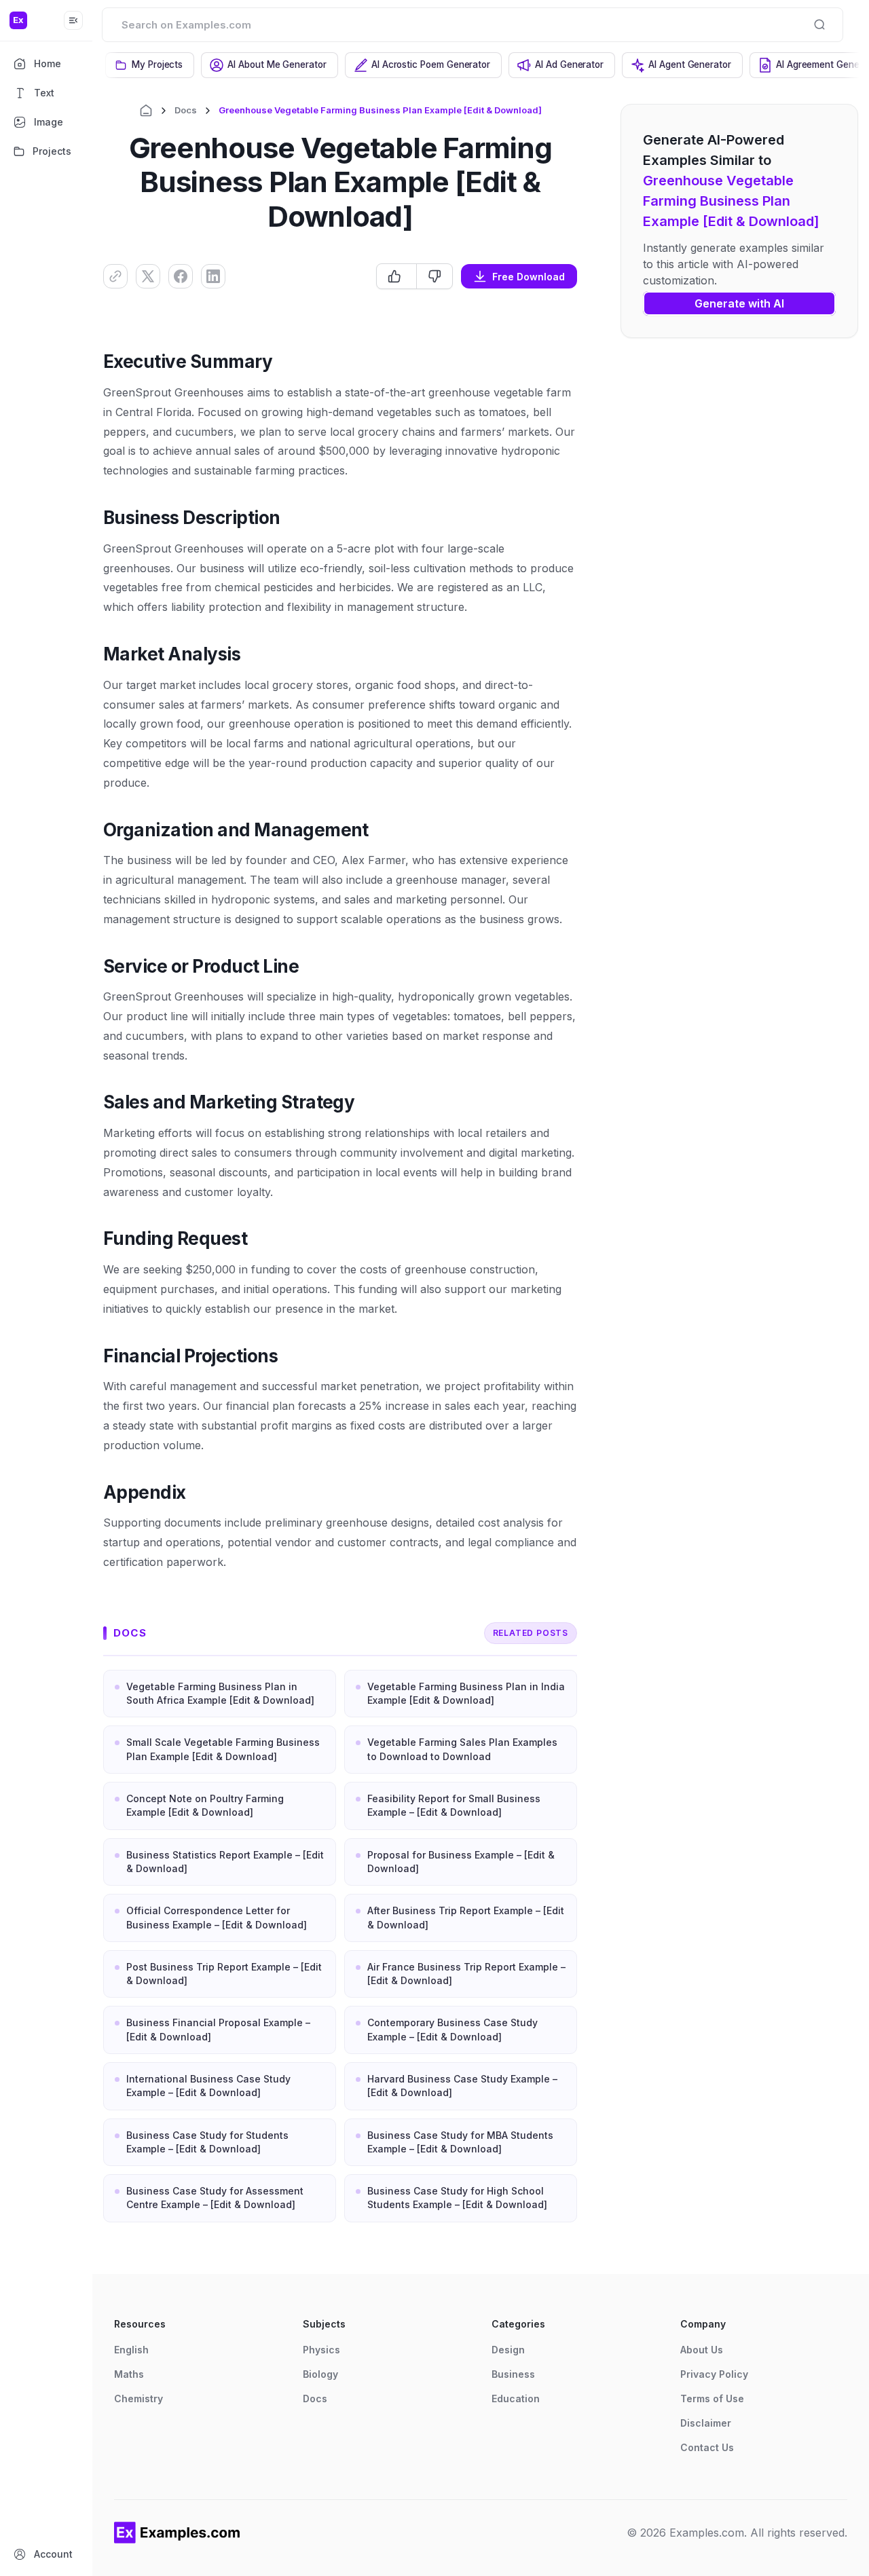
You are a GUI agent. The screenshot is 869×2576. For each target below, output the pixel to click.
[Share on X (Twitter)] (148, 276)
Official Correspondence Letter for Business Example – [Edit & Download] (217, 1917)
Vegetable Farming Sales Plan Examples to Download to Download (462, 1749)
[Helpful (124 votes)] (396, 276)
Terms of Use (712, 2398)
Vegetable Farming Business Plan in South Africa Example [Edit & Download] (220, 1693)
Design (508, 2350)
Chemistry (138, 2398)
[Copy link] (115, 276)
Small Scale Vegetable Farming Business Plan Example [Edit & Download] (223, 1749)
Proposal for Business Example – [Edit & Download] (461, 1862)
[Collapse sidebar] (73, 20)
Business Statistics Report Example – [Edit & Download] (225, 1862)
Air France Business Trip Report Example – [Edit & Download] (466, 1974)
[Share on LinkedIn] (213, 276)
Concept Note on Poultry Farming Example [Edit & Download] (205, 1805)
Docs (186, 110)
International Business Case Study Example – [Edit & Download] (208, 2086)
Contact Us (707, 2447)
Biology (320, 2374)
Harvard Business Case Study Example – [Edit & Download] (462, 2086)
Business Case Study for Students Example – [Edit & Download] (207, 2142)
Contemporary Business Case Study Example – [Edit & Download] (452, 2029)
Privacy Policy (714, 2374)
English (131, 2350)
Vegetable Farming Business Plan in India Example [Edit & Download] (466, 1693)
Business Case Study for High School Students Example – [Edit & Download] (457, 2198)
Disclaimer (706, 2423)
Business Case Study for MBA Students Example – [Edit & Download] (460, 2142)
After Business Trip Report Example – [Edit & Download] (466, 1917)
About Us (702, 2350)
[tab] (150, 65)
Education (516, 2398)
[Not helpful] (434, 276)
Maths (129, 2374)
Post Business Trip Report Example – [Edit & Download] (224, 1974)
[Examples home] (177, 2533)
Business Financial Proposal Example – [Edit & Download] (218, 2029)
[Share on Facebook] (181, 276)
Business (513, 2374)
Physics (321, 2350)
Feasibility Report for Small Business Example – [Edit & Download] (454, 1805)
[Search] (819, 24)
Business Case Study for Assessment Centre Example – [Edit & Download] (215, 2198)
